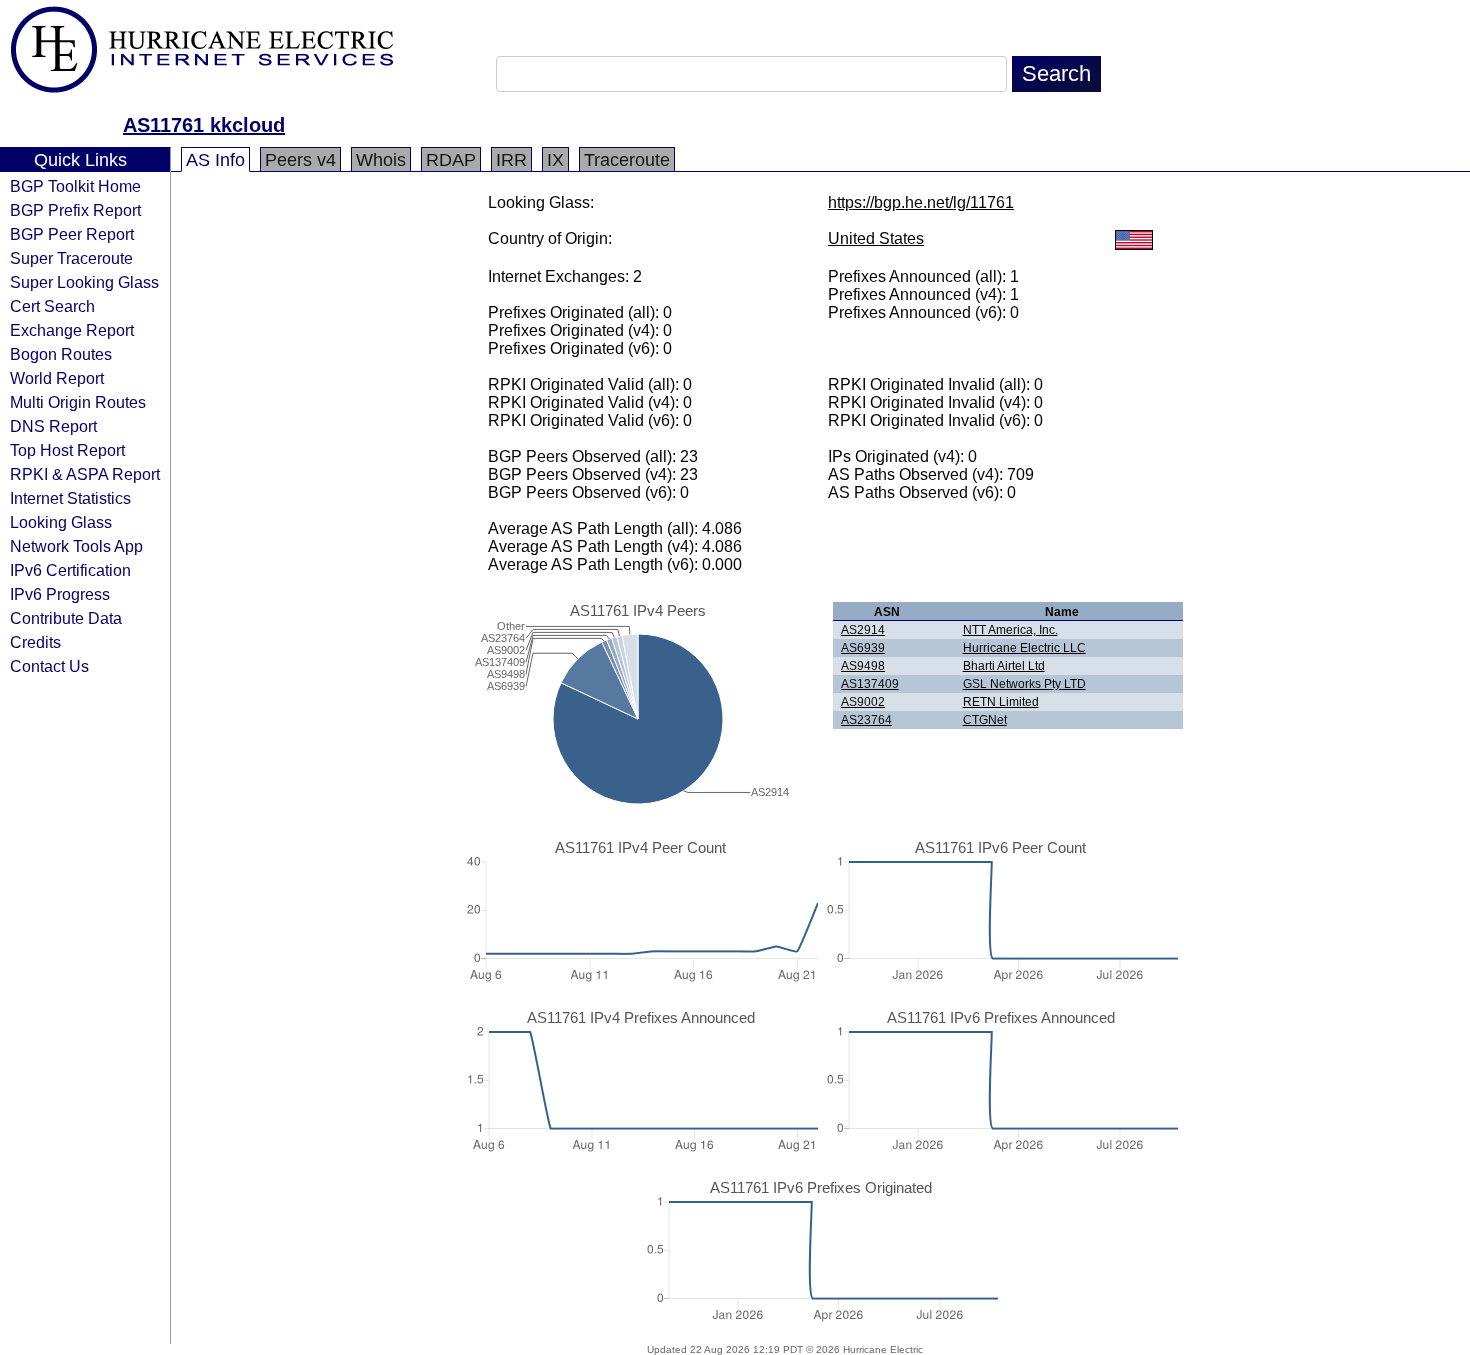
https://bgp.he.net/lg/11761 (921, 202)
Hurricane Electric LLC (1024, 648)
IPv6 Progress (60, 594)
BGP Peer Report (72, 234)
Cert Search (52, 306)
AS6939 (863, 648)
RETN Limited (1001, 702)
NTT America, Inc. (1010, 630)
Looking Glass (61, 522)
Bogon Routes (61, 354)
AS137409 (870, 684)
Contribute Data (66, 618)
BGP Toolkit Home (75, 186)
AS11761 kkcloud (204, 125)
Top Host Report (67, 450)
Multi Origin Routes (78, 402)
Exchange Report (72, 330)
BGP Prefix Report (75, 210)
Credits (35, 642)
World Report (57, 378)
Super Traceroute (71, 258)
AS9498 (863, 666)
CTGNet (985, 720)
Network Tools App (76, 546)
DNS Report (53, 426)
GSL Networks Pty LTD (1024, 684)
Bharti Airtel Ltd (1004, 666)
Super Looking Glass (84, 282)
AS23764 (866, 720)
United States (876, 238)
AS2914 (863, 630)
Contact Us (49, 666)
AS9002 (863, 702)
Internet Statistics (70, 498)
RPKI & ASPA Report (85, 474)
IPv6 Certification (70, 570)
